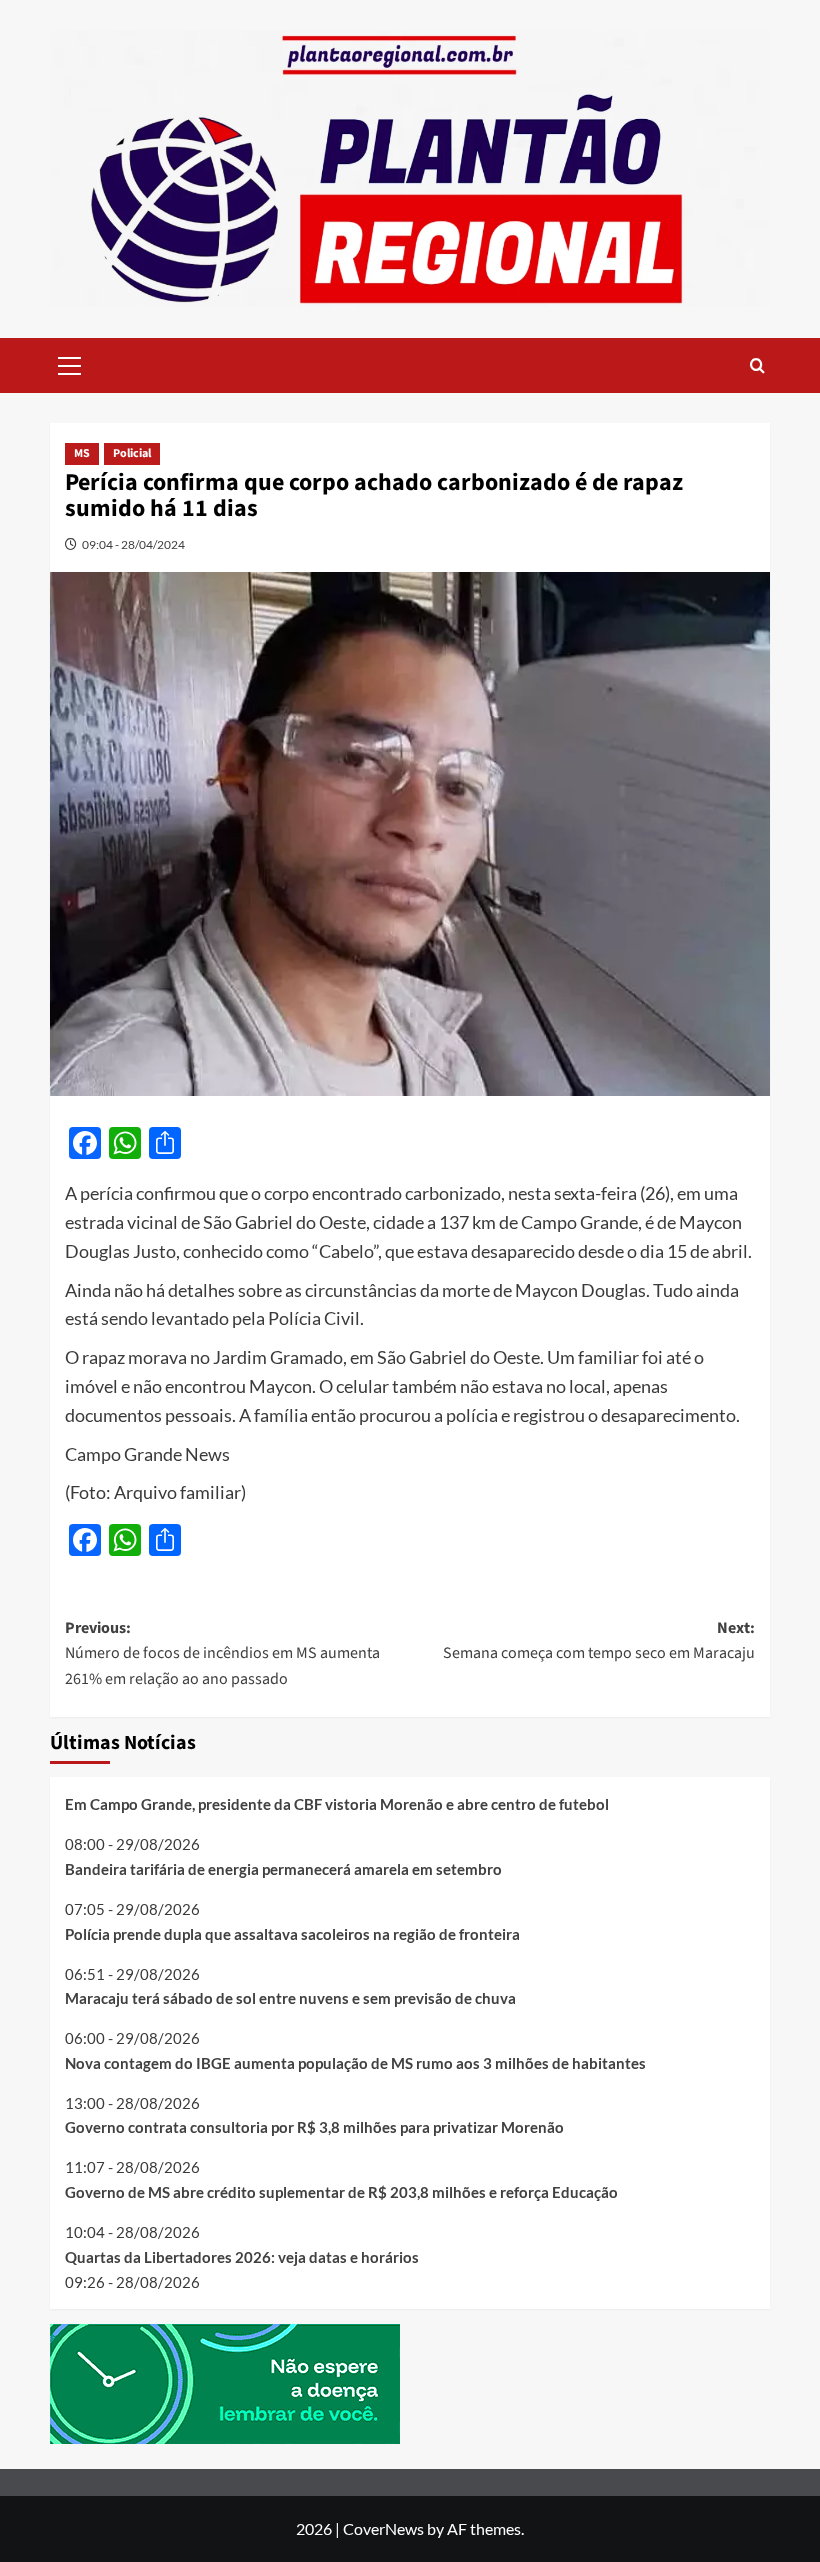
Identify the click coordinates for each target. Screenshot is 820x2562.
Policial (132, 453)
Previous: (222, 1653)
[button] (70, 363)
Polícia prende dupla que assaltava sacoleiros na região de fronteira (292, 1934)
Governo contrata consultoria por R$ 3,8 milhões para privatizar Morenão (314, 2127)
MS (82, 453)
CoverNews (383, 2528)
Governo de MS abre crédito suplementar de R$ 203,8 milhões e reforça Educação (341, 2192)
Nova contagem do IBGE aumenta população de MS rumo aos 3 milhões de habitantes (355, 2063)
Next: (599, 1641)
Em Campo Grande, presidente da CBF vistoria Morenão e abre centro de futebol (337, 1804)
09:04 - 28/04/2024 (133, 544)
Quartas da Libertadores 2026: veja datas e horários (242, 2257)
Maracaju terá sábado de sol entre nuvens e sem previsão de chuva (290, 1998)
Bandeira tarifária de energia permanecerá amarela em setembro (283, 1869)
